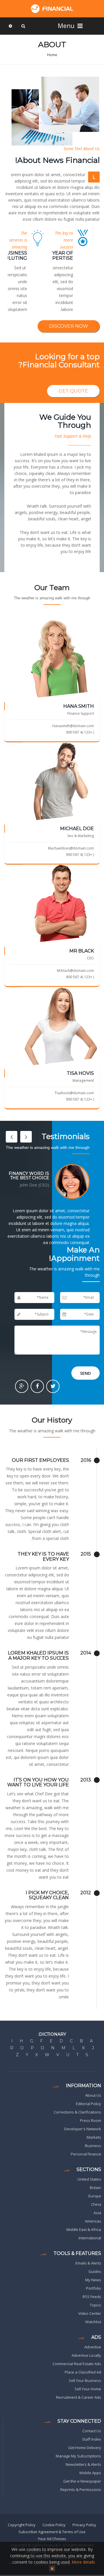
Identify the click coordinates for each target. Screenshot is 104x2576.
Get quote (73, 391)
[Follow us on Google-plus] (22, 1386)
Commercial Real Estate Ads (77, 2364)
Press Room (91, 2120)
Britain (95, 2188)
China (96, 2204)
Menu (67, 26)
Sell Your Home (88, 2389)
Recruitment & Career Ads (79, 2397)
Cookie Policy (54, 2525)
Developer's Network (83, 2129)
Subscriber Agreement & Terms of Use (52, 2532)
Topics (95, 2305)
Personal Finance (86, 2154)
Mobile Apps (90, 2473)
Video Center (90, 2313)
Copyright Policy (22, 2525)
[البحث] (23, 26)
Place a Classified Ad (83, 2372)
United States (89, 2179)
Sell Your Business (85, 2380)
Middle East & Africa (84, 2229)
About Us (93, 2095)
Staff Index (92, 2439)
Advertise (93, 2347)
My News (93, 2280)
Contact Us (92, 2431)
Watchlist (93, 2322)
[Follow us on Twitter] (53, 1386)
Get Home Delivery (85, 2448)
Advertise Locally (86, 2355)
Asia (97, 2213)
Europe (95, 2196)
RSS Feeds (92, 2297)
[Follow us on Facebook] (37, 1386)
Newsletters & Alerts (83, 2464)
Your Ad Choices (52, 2539)
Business (93, 2146)
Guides (95, 2271)
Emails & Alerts (88, 2263)
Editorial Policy (89, 2104)
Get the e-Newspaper (82, 2481)
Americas (93, 2221)
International (90, 2238)
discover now (69, 326)
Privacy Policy (84, 2525)
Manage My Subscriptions (78, 2456)
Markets (94, 2137)
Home (52, 55)
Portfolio (94, 2288)
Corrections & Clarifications (77, 2112)
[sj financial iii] (52, 9)
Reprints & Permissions (81, 2490)
